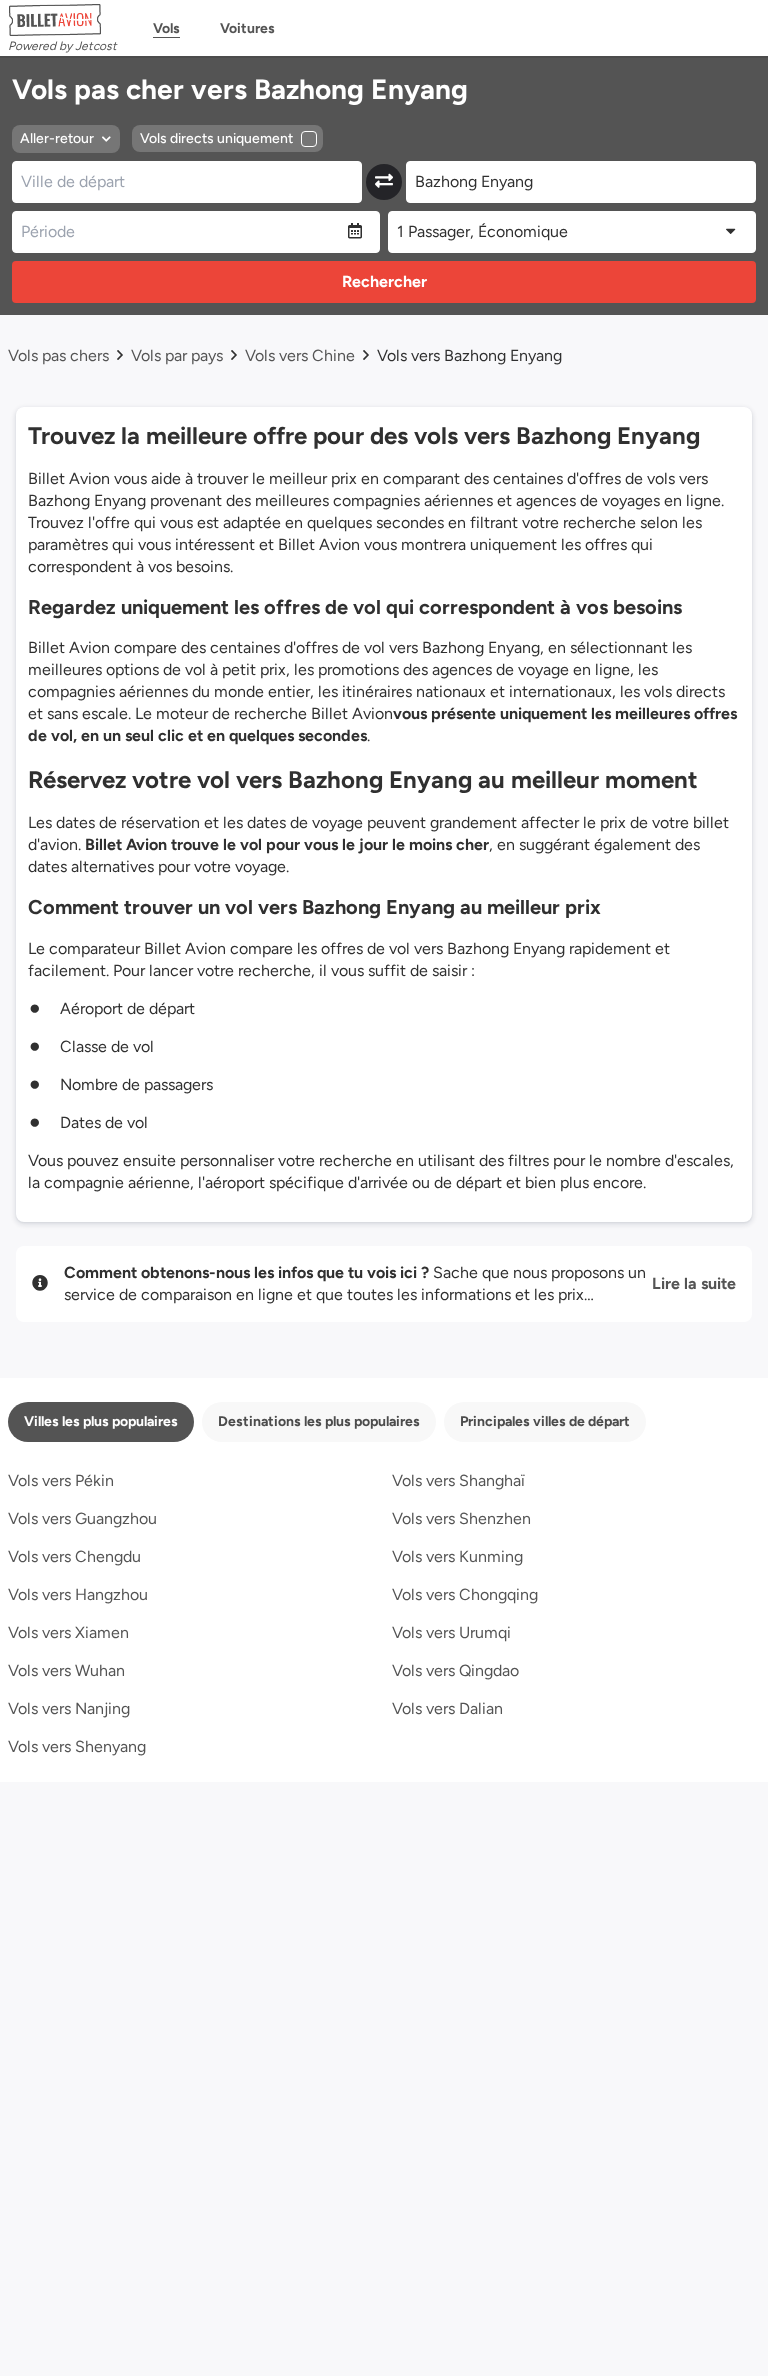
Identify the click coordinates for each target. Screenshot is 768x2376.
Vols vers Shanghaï (458, 1480)
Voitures (247, 28)
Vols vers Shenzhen (461, 1518)
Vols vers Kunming (457, 1556)
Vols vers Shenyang (77, 1746)
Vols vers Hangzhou (78, 1594)
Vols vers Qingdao (455, 1670)
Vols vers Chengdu (74, 1556)
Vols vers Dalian (447, 1708)
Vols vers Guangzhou (82, 1518)
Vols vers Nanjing (69, 1708)
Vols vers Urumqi (451, 1632)
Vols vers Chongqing (465, 1594)
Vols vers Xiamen (68, 1632)
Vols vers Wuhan (66, 1670)
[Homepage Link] (62, 20)
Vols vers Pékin (61, 1480)
